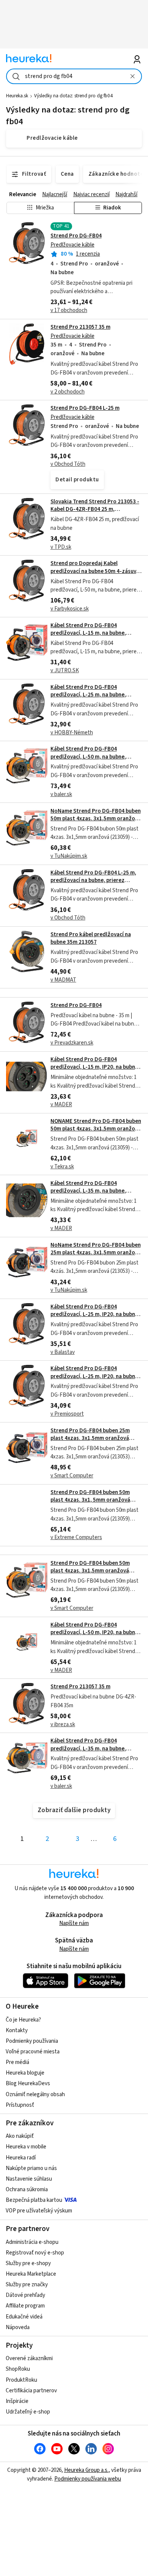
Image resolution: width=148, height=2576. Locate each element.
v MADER (61, 1105)
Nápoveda (18, 2327)
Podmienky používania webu (88, 2479)
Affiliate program (25, 2306)
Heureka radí (21, 2158)
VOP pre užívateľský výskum (39, 2211)
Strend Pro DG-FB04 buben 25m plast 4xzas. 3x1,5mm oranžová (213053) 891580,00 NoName (90, 1438)
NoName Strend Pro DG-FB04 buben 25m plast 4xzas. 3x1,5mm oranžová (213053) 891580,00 (96, 1253)
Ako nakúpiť (20, 2136)
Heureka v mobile (26, 2147)
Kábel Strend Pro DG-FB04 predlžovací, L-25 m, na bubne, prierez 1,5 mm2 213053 (88, 695)
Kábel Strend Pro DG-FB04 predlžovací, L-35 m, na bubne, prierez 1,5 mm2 (88, 1191)
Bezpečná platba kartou (34, 2200)
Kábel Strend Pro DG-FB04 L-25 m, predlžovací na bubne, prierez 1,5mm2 (93, 881)
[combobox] (74, 76)
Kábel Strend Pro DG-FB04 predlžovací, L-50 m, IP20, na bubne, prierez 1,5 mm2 (95, 1633)
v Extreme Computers (76, 1537)
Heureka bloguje (25, 2073)
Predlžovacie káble (72, 245)
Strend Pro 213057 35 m (80, 327)
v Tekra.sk (62, 1167)
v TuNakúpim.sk (69, 856)
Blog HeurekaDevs (28, 2083)
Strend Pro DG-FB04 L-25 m (85, 408)
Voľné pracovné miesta (33, 2052)
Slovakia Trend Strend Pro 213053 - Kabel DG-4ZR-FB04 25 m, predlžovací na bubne (95, 509)
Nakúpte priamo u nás (31, 2168)
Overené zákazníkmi (29, 2358)
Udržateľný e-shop (28, 2412)
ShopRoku (18, 2369)
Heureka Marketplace (31, 2274)
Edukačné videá (24, 2317)
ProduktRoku (21, 2380)
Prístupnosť (20, 2105)
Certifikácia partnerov (31, 2391)
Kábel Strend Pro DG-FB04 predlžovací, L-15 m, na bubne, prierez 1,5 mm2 (88, 633)
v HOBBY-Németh (72, 733)
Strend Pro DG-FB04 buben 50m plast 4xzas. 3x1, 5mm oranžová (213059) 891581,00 (90, 1500)
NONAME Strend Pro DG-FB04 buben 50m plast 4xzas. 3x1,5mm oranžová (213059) (96, 1129)
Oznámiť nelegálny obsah (35, 2094)
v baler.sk (61, 794)
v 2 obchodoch (68, 392)
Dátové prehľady (25, 2295)
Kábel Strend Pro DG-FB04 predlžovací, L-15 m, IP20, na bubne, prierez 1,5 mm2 (95, 1067)
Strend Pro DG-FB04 (76, 236)
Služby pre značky (27, 2285)
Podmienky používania (32, 2041)
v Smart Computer (72, 1476)
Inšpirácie (17, 2401)
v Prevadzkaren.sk (72, 1043)
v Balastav (63, 1352)
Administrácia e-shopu (32, 2242)
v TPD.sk (61, 547)
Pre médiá (17, 2062)
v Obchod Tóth (68, 464)
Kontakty (17, 2030)
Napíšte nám (74, 1923)
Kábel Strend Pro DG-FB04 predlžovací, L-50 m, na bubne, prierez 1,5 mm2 (88, 757)
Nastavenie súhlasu (29, 2179)
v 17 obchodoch (69, 310)
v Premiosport (67, 1414)
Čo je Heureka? (23, 2020)
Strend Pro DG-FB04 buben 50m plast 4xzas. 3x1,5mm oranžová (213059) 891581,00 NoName (90, 1571)
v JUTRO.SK (65, 671)
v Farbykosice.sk (70, 609)
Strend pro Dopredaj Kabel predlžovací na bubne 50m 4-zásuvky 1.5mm (96, 571)
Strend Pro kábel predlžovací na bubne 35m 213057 (91, 938)
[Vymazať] (133, 76)
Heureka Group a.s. (86, 2470)
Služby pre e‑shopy (28, 2263)
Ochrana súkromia (27, 2190)
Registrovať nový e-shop (35, 2253)
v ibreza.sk (63, 1724)
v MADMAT (63, 980)
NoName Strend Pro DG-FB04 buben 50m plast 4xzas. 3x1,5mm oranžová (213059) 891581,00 (96, 819)
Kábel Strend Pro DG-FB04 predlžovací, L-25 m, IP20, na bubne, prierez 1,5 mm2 (95, 1315)
